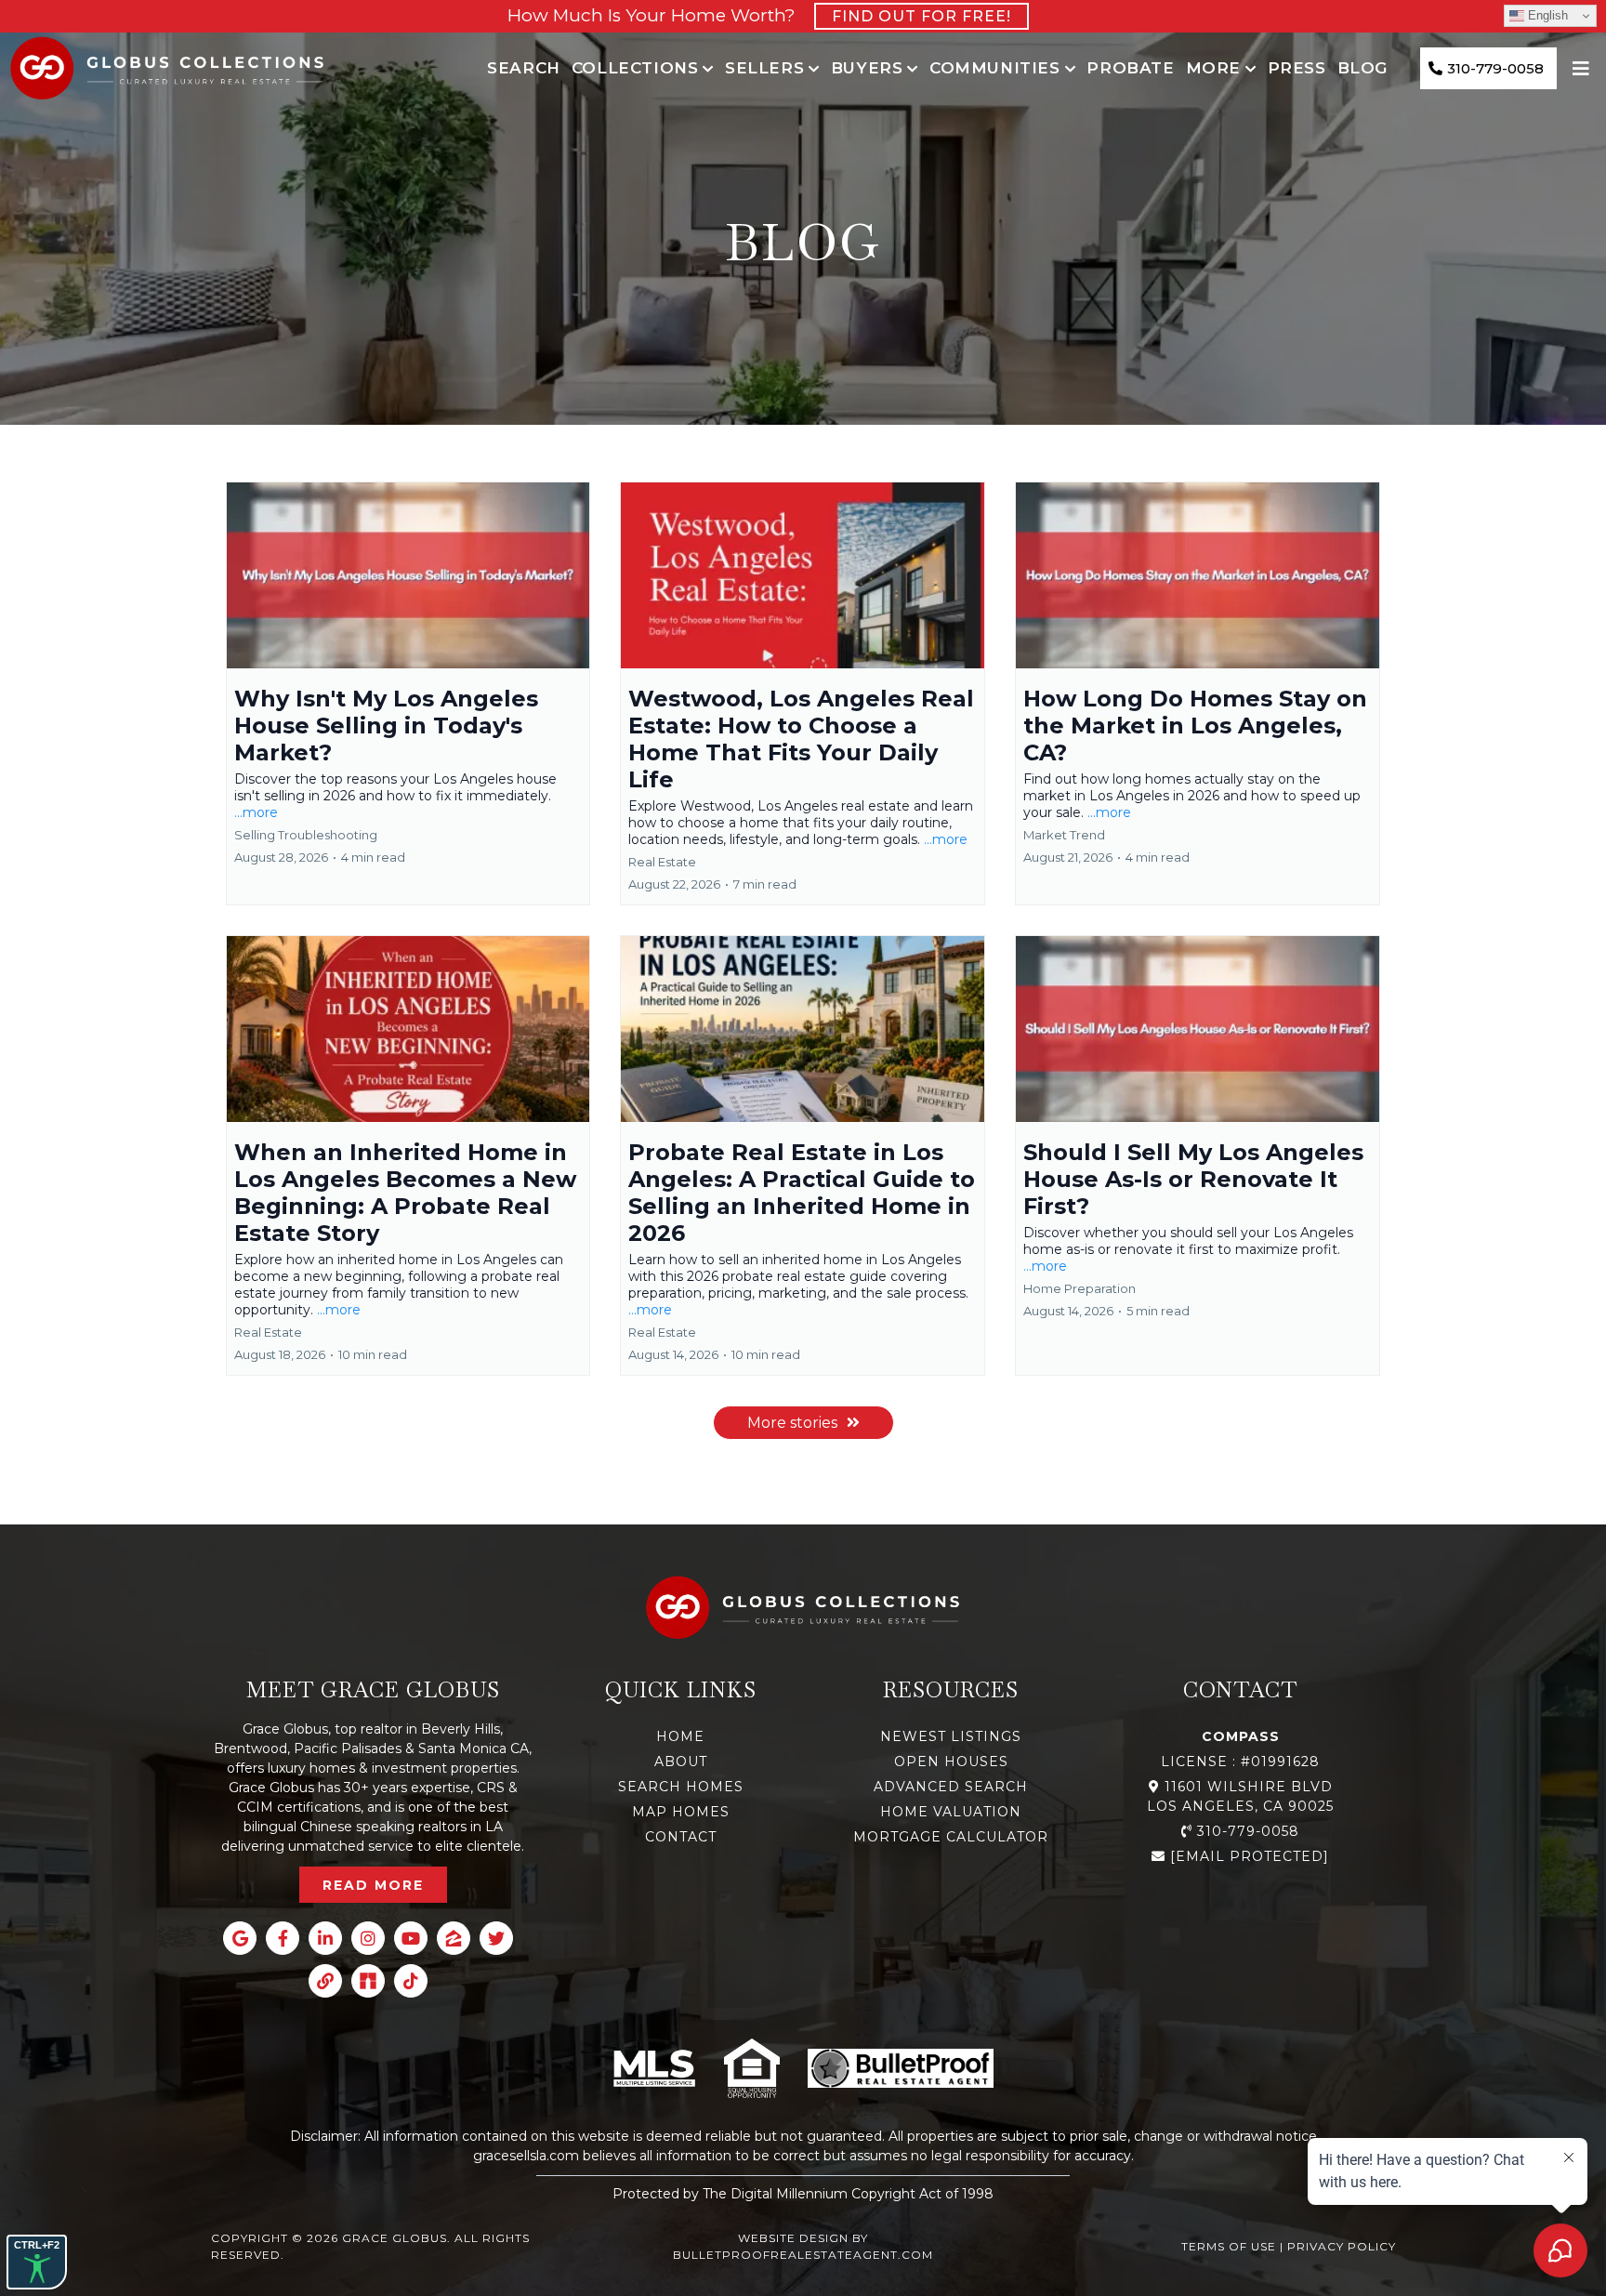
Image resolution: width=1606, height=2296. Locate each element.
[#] (1583, 69)
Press (1297, 68)
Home (680, 1736)
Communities (995, 68)
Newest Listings (951, 1736)
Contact (681, 1837)
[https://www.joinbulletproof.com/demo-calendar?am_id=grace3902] (901, 2068)
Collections (635, 68)
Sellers (764, 68)
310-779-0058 (1248, 1831)
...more (256, 812)
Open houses (951, 1762)
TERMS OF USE (1229, 2246)
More (1213, 68)
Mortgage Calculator (951, 1837)
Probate (1130, 68)
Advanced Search (951, 1787)
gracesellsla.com (526, 2156)
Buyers (867, 68)
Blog (1362, 68)
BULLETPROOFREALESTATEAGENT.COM (803, 2255)
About (681, 1762)
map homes (681, 1812)
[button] (408, 693)
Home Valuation (951, 1812)
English (1546, 15)
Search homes (681, 1787)
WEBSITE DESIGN (793, 2238)
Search (524, 68)
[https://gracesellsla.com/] (167, 68)
